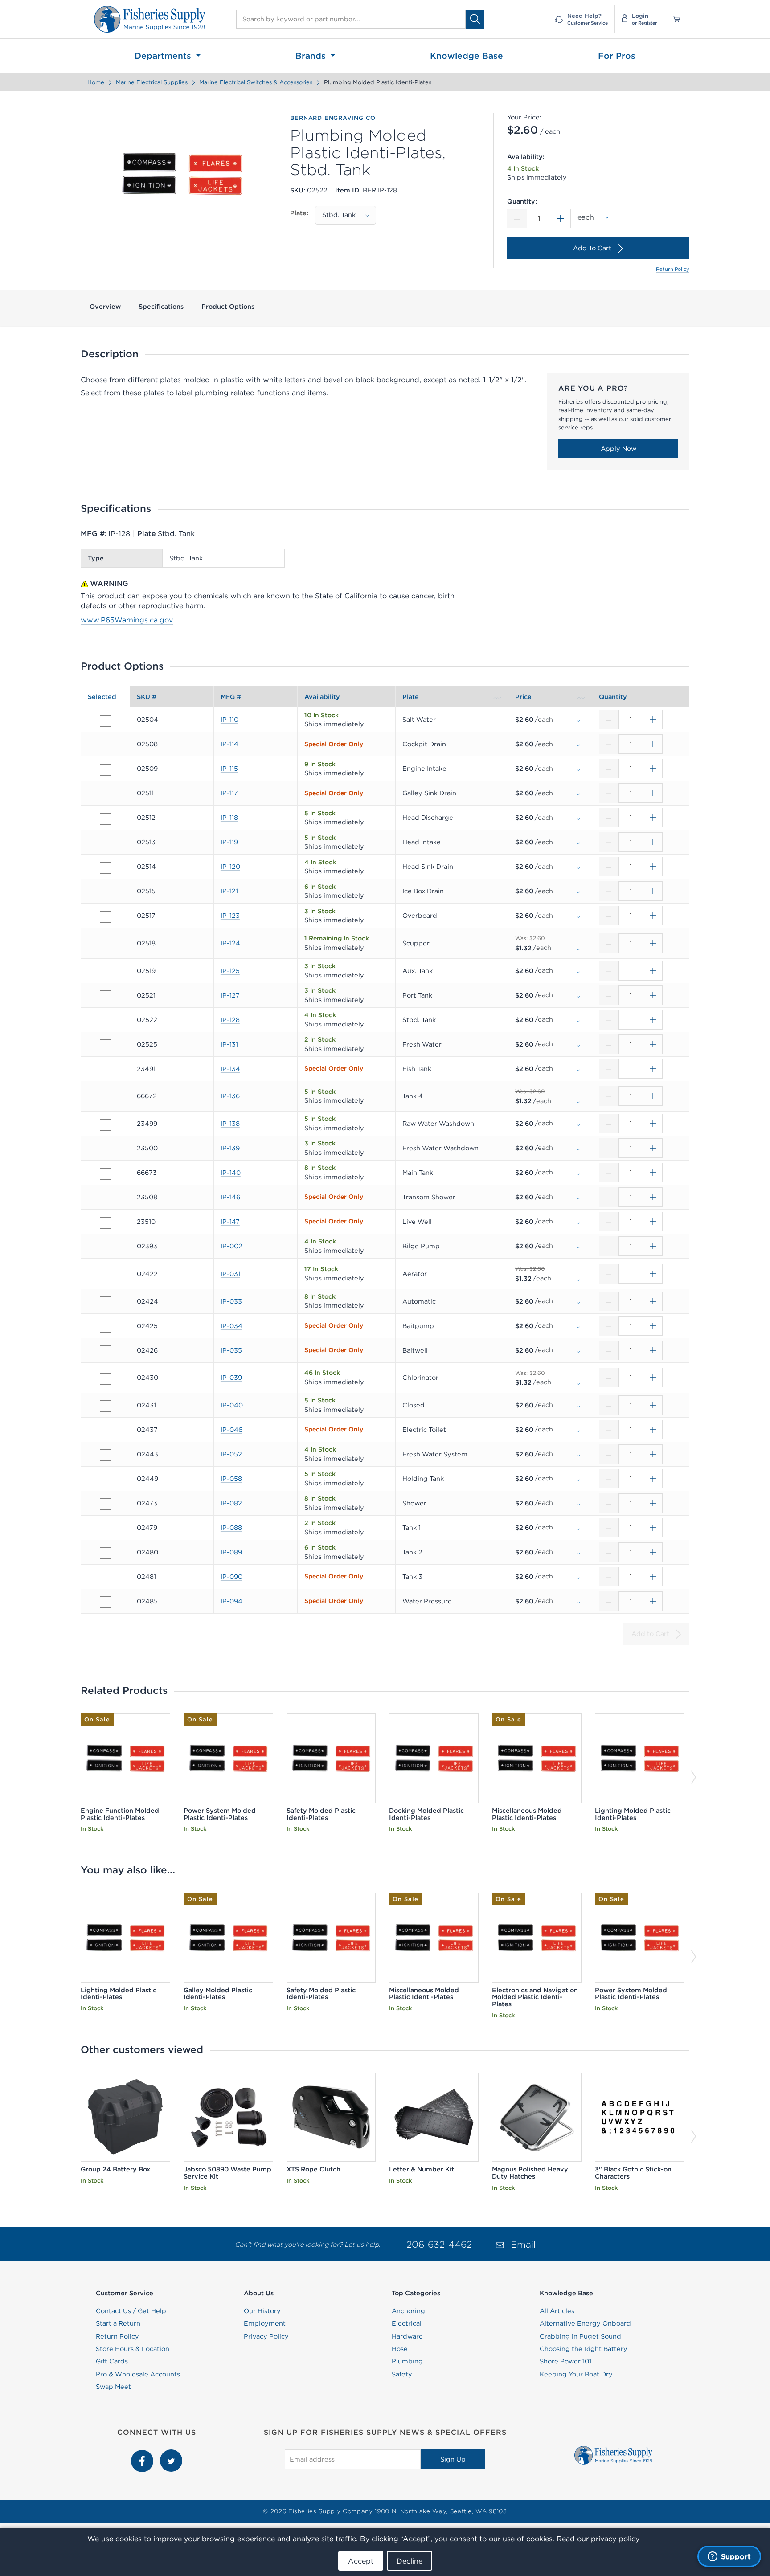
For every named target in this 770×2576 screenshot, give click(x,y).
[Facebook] (143, 2454)
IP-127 (230, 995)
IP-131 (229, 1044)
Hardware (407, 2336)
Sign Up (453, 2459)
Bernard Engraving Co (333, 118)
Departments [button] (164, 56)
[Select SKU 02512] (106, 819)
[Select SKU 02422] (106, 1275)
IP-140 (231, 1173)
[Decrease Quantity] (517, 218)
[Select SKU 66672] (106, 1097)
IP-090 (231, 1577)
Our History (262, 2311)
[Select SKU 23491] (106, 1070)
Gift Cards (112, 2361)
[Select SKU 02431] (106, 1406)
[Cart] (673, 19)
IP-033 (231, 1301)
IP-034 (231, 1326)
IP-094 (231, 1601)
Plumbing (407, 2361)
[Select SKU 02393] (106, 1247)
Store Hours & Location (133, 2349)
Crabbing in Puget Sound (580, 2336)
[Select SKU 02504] (106, 721)
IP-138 (230, 1124)
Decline (410, 2561)
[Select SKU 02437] (106, 1431)
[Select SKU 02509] (106, 770)
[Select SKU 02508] (106, 745)
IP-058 (231, 1479)
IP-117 (229, 793)
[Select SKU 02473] (106, 1504)
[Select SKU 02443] (106, 1455)
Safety (402, 2374)
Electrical (407, 2323)
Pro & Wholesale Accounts (138, 2374)
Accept (361, 2561)
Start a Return (118, 2323)
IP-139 (230, 1148)
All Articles (557, 2311)
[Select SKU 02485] (106, 1602)
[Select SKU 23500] (106, 1149)
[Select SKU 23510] (106, 1223)
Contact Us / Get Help (131, 2311)
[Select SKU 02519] (106, 972)
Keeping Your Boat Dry (576, 2374)
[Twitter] (171, 2454)
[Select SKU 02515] (106, 892)
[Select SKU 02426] (106, 1351)
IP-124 (230, 943)
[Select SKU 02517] (106, 917)
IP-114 (229, 744)
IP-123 (230, 916)
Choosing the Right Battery (584, 2349)
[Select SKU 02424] (106, 1302)
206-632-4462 (439, 2244)
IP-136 (230, 1096)
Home (96, 82)
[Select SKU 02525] (106, 1045)
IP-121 (229, 891)
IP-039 (231, 1378)
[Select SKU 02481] (106, 1578)
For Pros (617, 56)
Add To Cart (592, 248)
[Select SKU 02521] (106, 996)
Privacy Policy (266, 2336)
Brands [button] (312, 56)
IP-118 (229, 818)
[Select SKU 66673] (106, 1174)
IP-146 (230, 1197)
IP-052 (231, 1454)
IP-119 (229, 842)
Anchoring (408, 2311)
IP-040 (232, 1405)
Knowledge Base (467, 56)
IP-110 (229, 720)
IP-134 (230, 1069)
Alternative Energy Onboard (585, 2323)
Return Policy (673, 269)
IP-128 (230, 1020)
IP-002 (231, 1246)
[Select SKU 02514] (106, 868)
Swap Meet (113, 2387)
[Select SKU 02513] (106, 843)
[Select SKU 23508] (106, 1198)
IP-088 (231, 1528)
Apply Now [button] (618, 449)
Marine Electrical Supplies (152, 82)
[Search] (475, 19)
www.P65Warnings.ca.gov (127, 620)
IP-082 (231, 1503)
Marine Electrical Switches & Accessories (256, 82)
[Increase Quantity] (561, 218)
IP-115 (229, 769)
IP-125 (230, 971)
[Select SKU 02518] (106, 945)
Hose (400, 2349)
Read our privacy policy (598, 2539)
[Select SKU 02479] (106, 1529)
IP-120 (230, 867)
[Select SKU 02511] (106, 794)
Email (523, 2244)
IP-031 (230, 1274)
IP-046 (231, 1430)
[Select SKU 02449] (106, 1480)
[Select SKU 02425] (106, 1327)
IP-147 (230, 1222)
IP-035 (231, 1350)
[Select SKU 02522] (106, 1021)
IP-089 (231, 1552)
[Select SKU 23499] (106, 1125)
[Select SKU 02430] (106, 1379)
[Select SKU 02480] (106, 1553)
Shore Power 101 (565, 2361)
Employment (265, 2323)
